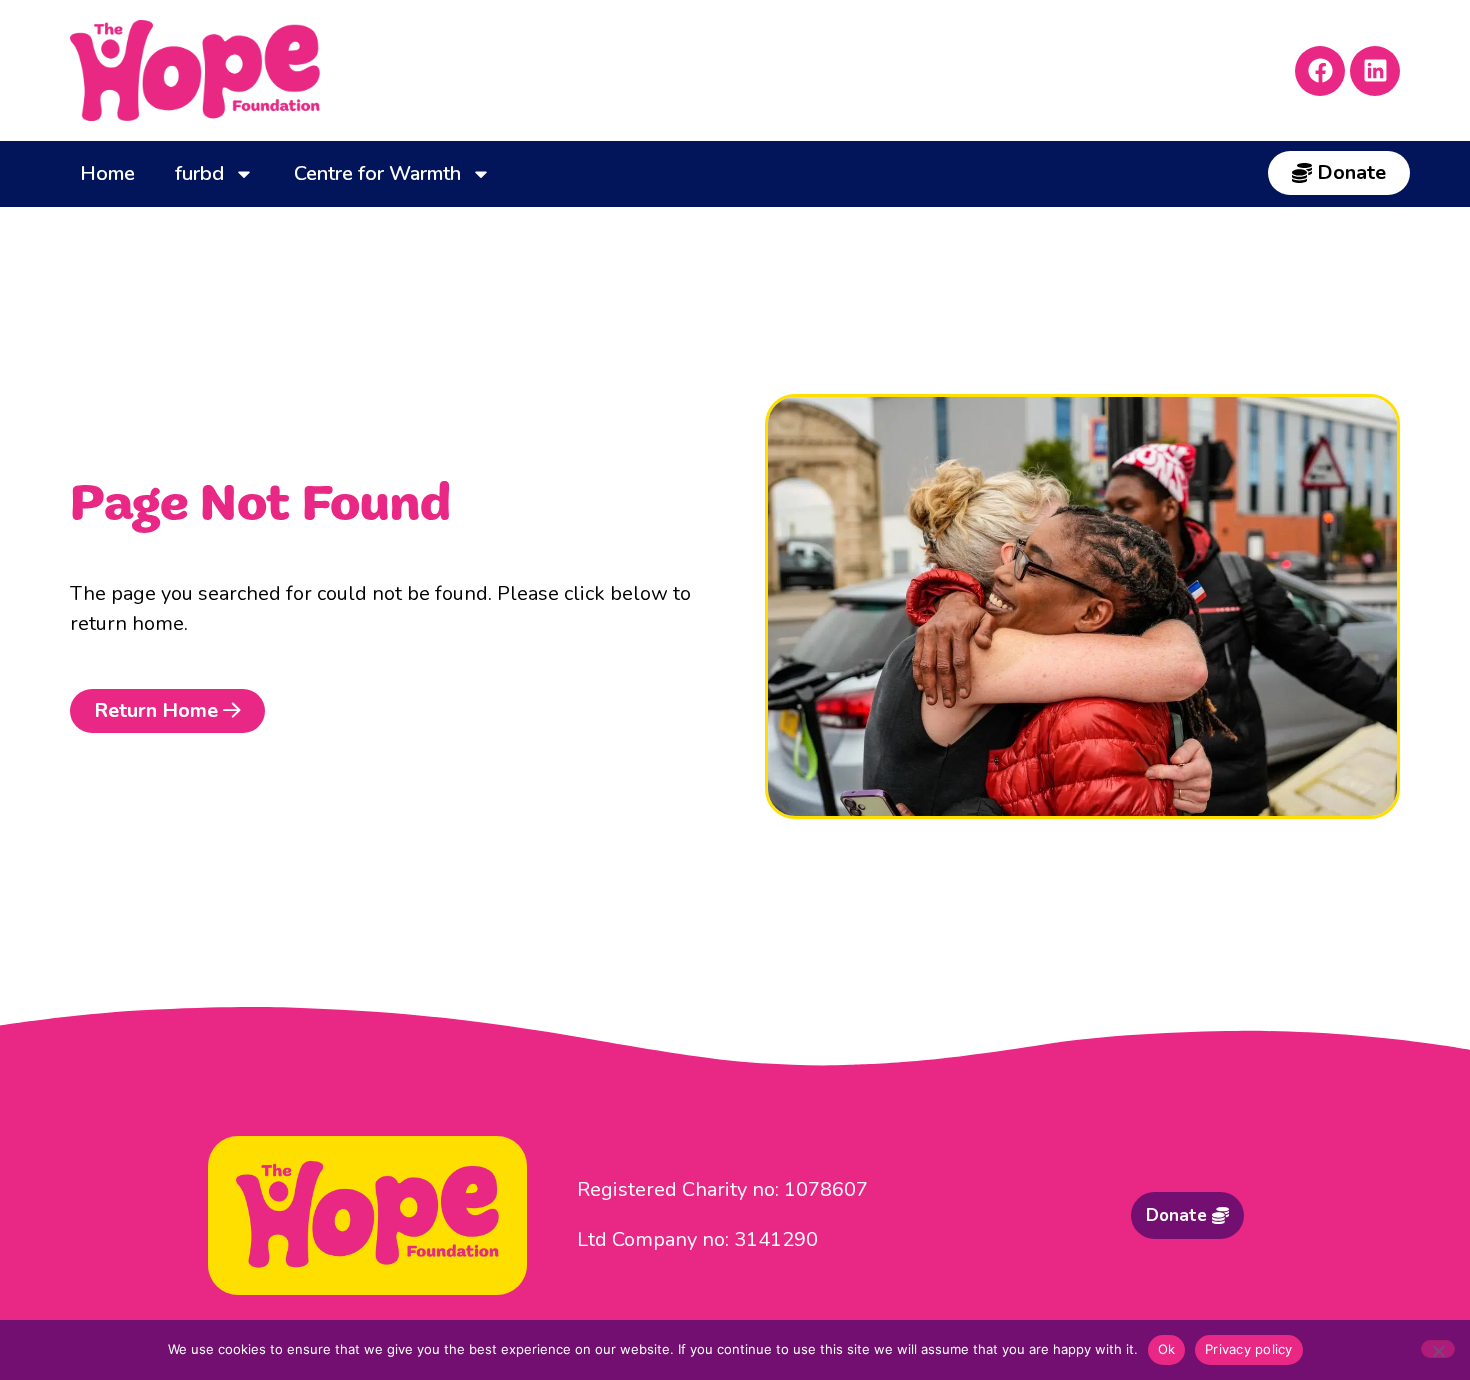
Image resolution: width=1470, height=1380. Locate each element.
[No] (1438, 1349)
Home (107, 173)
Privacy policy (1249, 1349)
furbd (199, 173)
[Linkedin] (1375, 71)
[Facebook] (1320, 71)
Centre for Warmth (377, 173)
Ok (1167, 1349)
